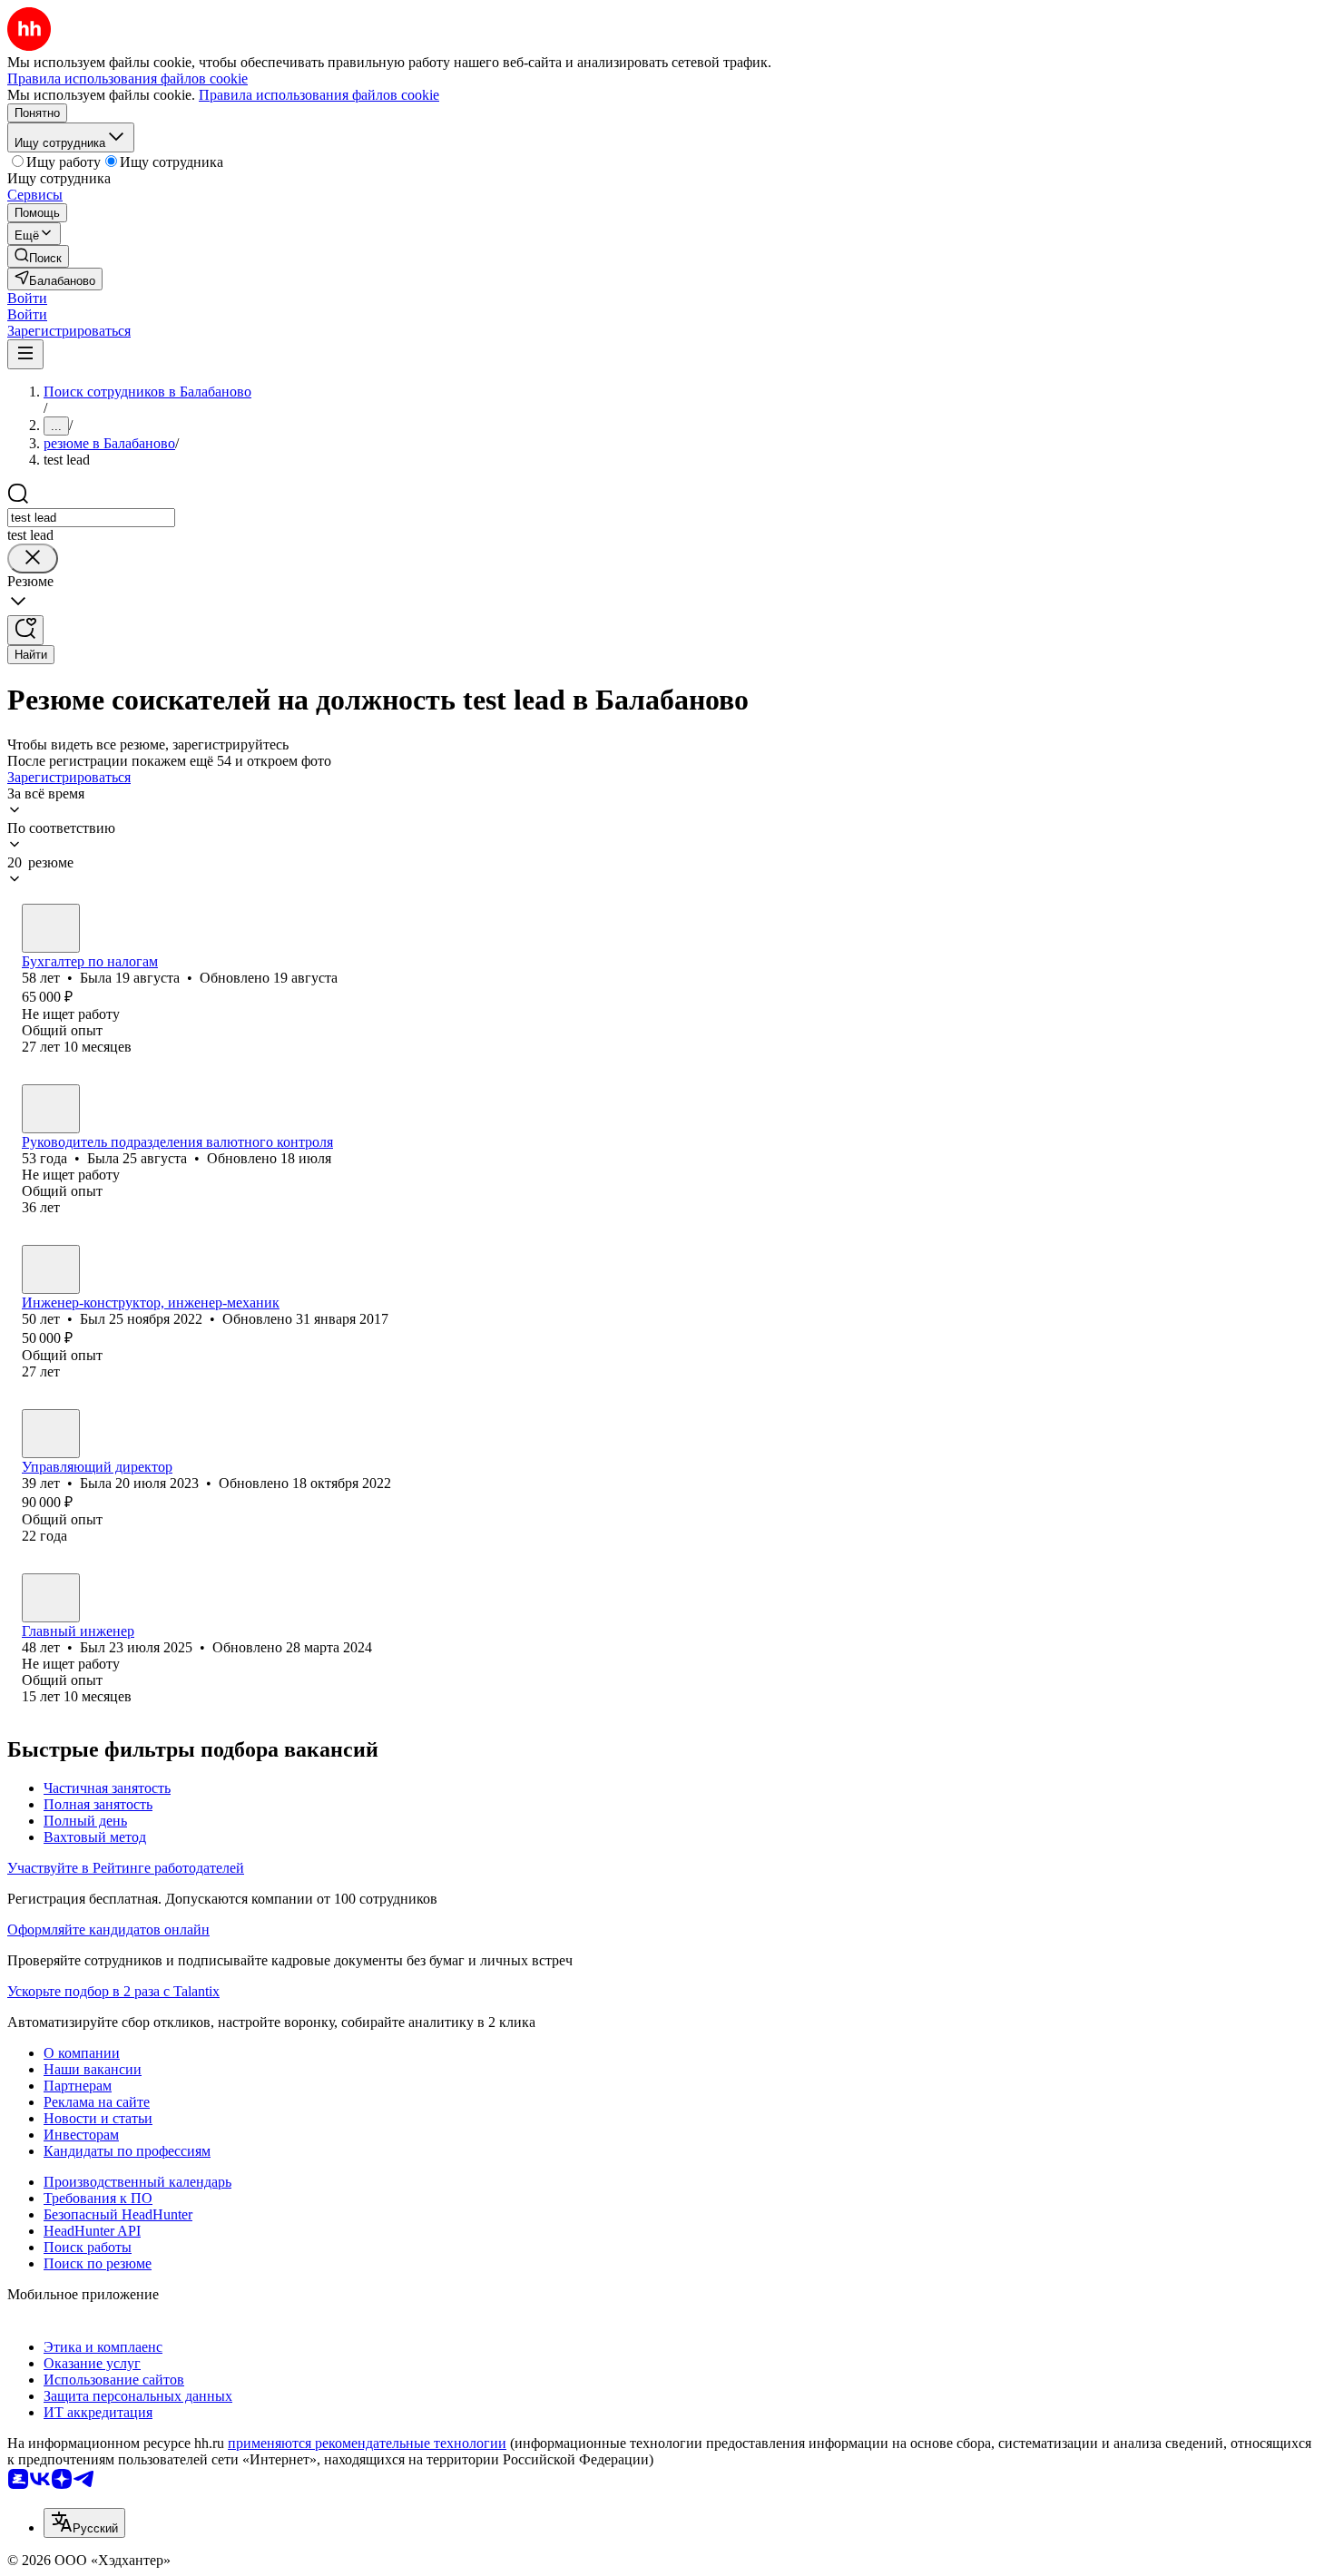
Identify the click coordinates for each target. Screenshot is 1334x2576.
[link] (38, 256)
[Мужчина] (51, 1269)
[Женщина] (51, 928)
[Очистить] (33, 558)
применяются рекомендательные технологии (367, 2443)
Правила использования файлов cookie (319, 95)
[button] (27, 298)
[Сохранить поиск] (25, 630)
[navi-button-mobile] (25, 354)
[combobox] (91, 518)
